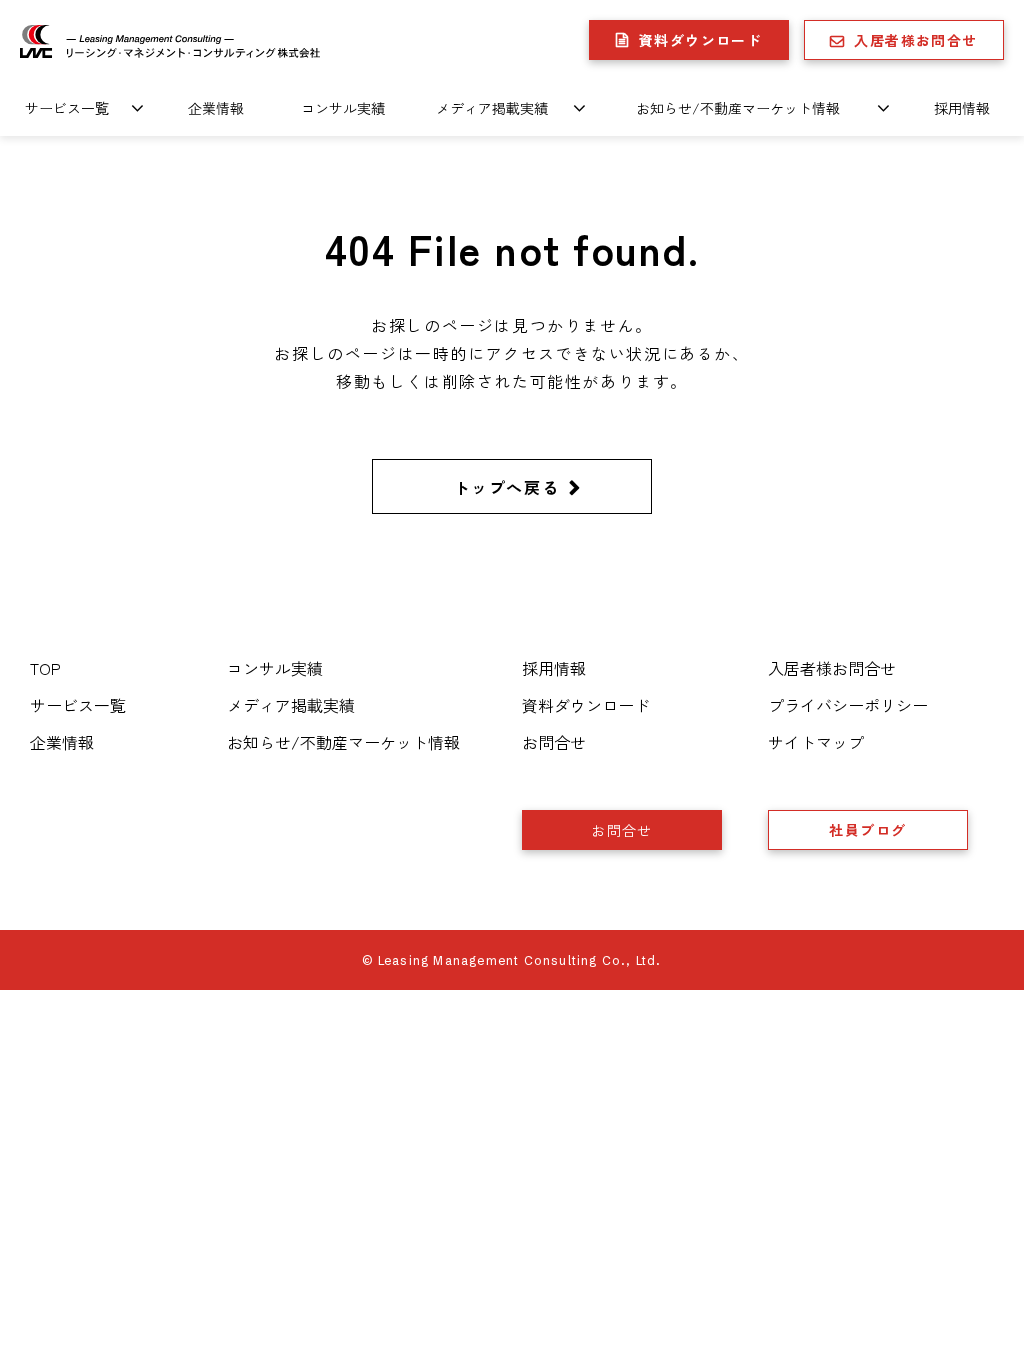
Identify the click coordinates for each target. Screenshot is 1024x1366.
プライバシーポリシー (848, 705)
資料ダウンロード (700, 40)
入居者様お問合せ (915, 40)
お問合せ (554, 742)
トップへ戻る (507, 487)
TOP (45, 668)
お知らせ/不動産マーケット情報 (738, 108)
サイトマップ (816, 742)
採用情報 (962, 108)
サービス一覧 (67, 108)
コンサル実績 (343, 108)
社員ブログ (867, 830)
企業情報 (216, 108)
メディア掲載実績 (492, 108)
